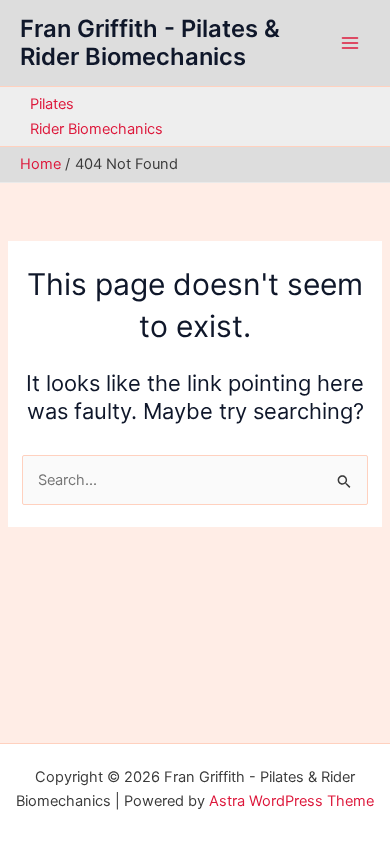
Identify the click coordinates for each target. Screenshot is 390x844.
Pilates (52, 104)
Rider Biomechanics (96, 129)
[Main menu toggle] (350, 43)
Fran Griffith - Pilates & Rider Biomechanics (150, 42)
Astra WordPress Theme (291, 801)
